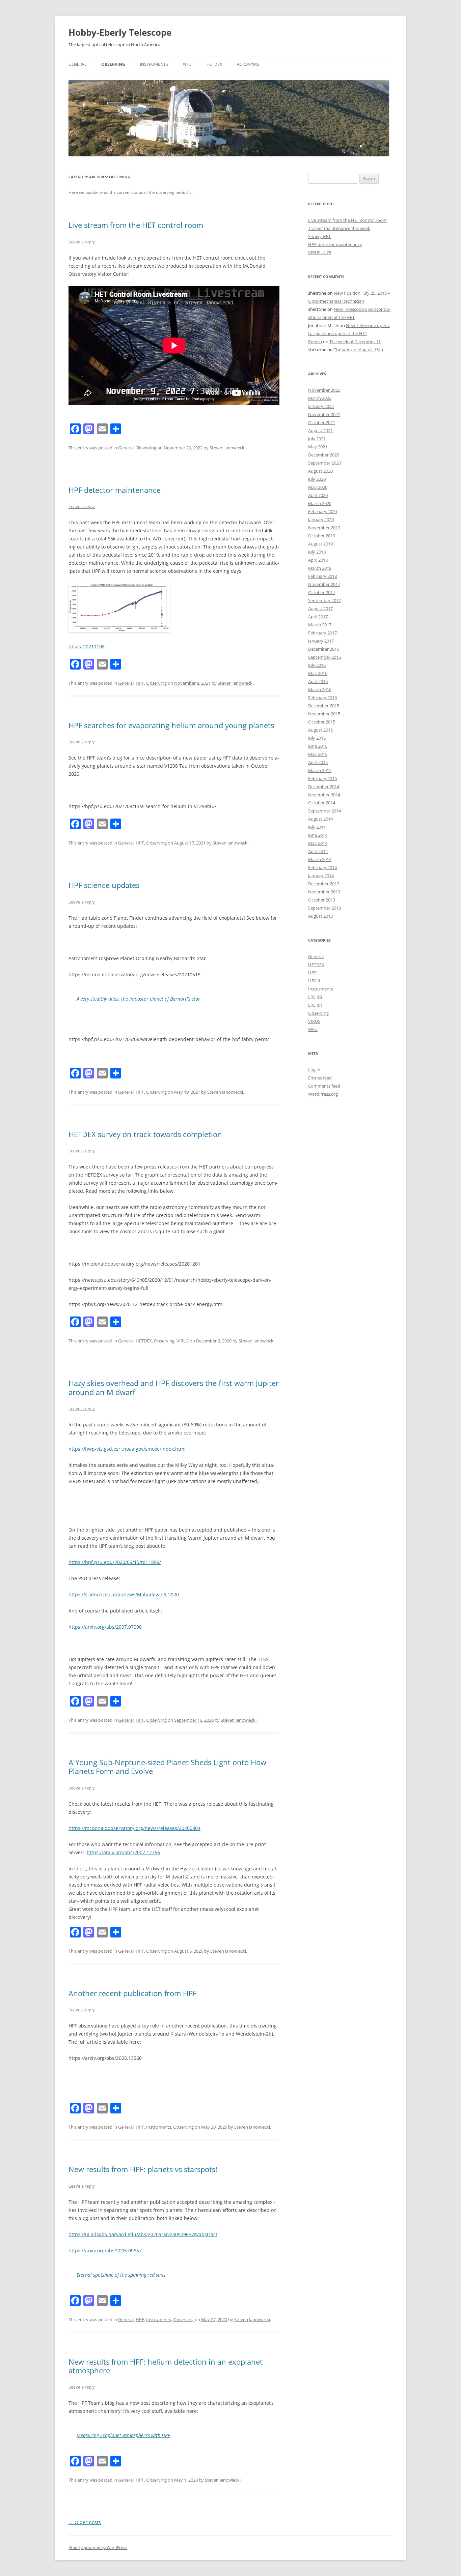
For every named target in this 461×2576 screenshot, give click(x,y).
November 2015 (324, 714)
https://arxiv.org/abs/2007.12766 (123, 1852)
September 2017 (324, 600)
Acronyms (248, 64)
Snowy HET (319, 236)
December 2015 (324, 706)
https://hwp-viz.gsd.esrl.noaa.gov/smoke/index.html (127, 1449)
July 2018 (317, 552)
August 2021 (320, 431)
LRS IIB (315, 997)
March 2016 (320, 689)
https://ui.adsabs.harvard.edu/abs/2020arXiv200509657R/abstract (143, 2234)
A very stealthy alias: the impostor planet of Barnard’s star (138, 999)
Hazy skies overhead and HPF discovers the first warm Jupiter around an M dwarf (174, 1387)
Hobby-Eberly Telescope (120, 32)
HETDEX (214, 64)
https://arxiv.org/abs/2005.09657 (105, 2251)
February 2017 (322, 633)
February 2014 (322, 867)
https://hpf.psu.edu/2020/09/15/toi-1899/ (115, 1562)
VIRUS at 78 (320, 253)
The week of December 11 (355, 342)
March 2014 (320, 859)
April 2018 (318, 560)
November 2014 (324, 795)
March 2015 (320, 770)
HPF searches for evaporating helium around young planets (171, 725)
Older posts (85, 2522)
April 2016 (318, 681)
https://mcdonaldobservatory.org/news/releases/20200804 (134, 1828)
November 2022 (324, 390)
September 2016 (324, 657)
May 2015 (318, 754)
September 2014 (324, 811)
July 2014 (317, 827)
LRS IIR (315, 1005)
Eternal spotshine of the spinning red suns (121, 2275)
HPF (140, 683)
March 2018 (320, 568)
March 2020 (320, 503)
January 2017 (321, 641)
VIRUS (183, 1341)
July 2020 (317, 479)
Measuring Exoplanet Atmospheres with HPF (123, 2435)
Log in (314, 1070)
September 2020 (324, 463)
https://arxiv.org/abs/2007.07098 (105, 1627)
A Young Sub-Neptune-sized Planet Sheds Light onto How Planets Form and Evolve (167, 1767)
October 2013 (322, 900)
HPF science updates (104, 885)
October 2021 (322, 422)
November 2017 (324, 584)
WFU (187, 64)
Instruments (154, 64)
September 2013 (324, 908)
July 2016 (317, 665)
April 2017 (318, 617)
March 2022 (320, 398)
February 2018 (322, 576)
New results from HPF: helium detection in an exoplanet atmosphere (166, 2366)
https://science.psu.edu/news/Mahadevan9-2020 (124, 1594)
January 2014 (321, 876)
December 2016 (324, 649)
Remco (315, 342)
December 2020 (324, 455)
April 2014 (318, 851)
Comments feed (324, 1086)
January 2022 (321, 406)
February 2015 (322, 778)
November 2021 (324, 414)
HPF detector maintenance (115, 490)
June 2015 (318, 746)
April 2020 (318, 495)
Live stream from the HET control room (136, 225)
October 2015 (322, 722)
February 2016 (322, 698)
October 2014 (322, 803)
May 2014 (318, 843)
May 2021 (318, 447)
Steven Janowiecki (227, 448)
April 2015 (318, 762)
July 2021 (317, 439)
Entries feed (320, 1078)
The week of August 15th (358, 350)
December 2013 (324, 884)
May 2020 (318, 487)
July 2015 (317, 738)
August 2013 (320, 916)
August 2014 (320, 819)
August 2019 (320, 544)
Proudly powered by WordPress (98, 2548)
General (77, 64)
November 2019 (324, 528)
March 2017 (320, 625)
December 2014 (324, 787)
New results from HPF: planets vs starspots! (143, 2169)
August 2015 (320, 730)
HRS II (314, 981)
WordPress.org (323, 1094)
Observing (113, 64)
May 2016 (318, 673)
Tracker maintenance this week (339, 228)
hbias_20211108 (87, 646)
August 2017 (320, 609)
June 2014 (318, 835)
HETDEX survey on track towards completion (145, 1134)
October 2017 (322, 592)
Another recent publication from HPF (132, 1993)
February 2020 (322, 511)
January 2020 (321, 520)
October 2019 (322, 536)
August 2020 (320, 471)
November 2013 (324, 892)
